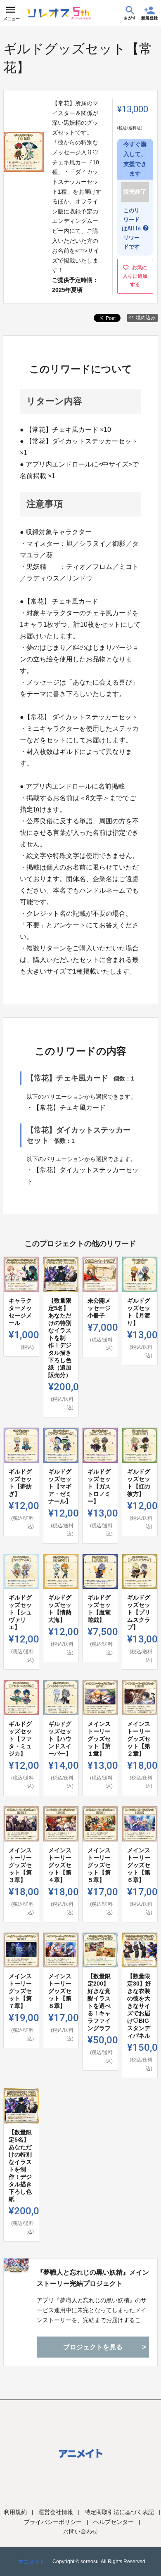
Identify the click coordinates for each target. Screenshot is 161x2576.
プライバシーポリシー (53, 2522)
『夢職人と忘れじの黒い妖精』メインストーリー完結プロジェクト (93, 2278)
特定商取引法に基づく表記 (119, 2512)
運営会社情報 (56, 2512)
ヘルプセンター (114, 2522)
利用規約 (15, 2512)
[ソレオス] (59, 13)
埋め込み (146, 318)
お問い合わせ (80, 2531)
